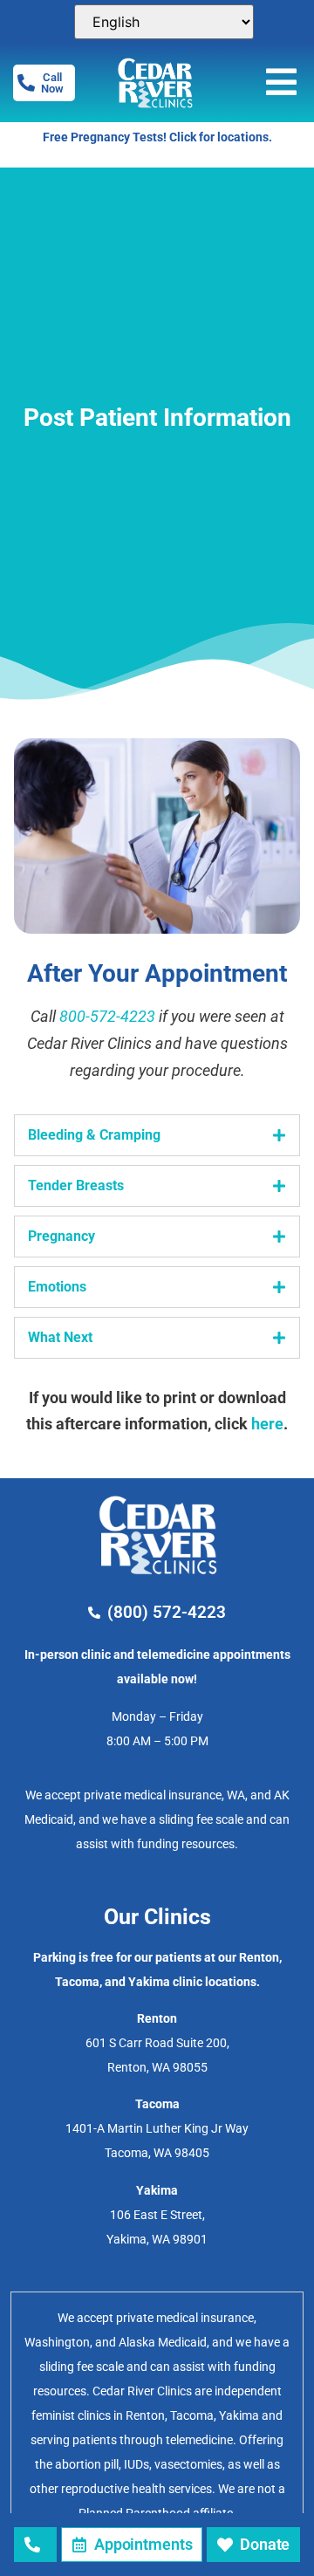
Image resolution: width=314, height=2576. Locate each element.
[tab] (157, 1135)
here (267, 1424)
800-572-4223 (107, 1016)
